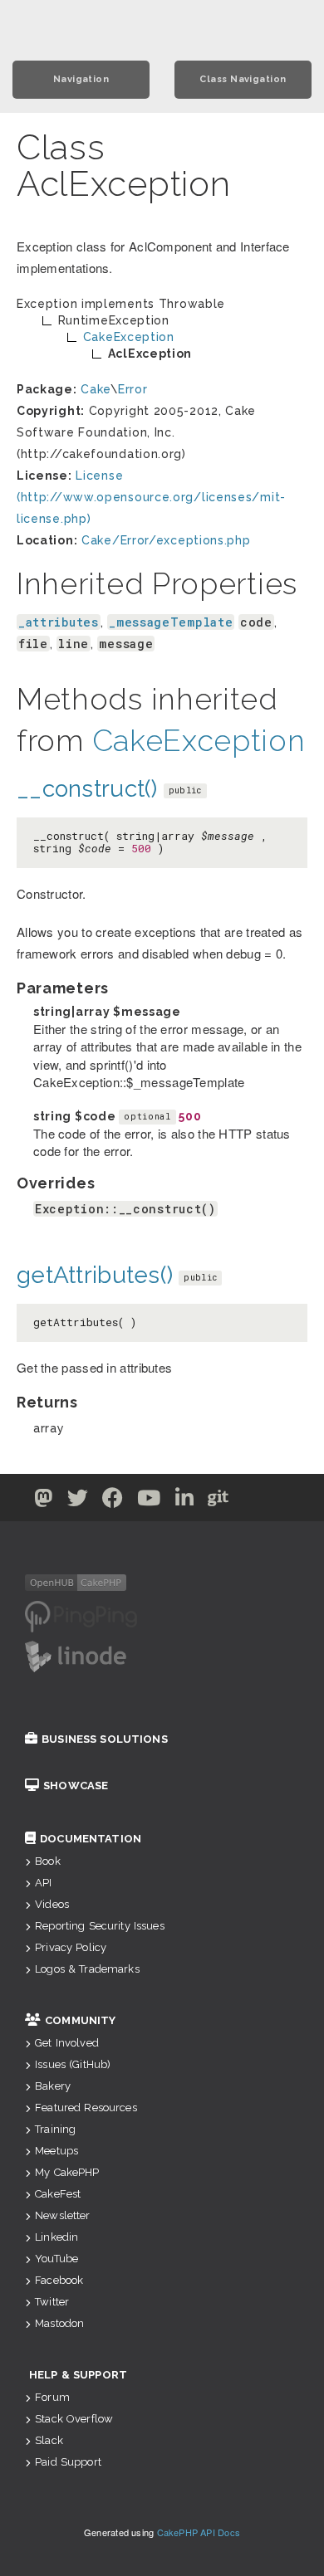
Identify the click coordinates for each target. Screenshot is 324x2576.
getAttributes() (95, 1275)
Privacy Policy (71, 1947)
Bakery (53, 2086)
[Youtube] (149, 1501)
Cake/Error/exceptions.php (166, 540)
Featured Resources (86, 2108)
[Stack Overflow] (282, 1501)
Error (133, 389)
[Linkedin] (185, 1501)
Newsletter (62, 2215)
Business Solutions (105, 1739)
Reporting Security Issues (100, 1926)
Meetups (56, 2151)
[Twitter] (44, 1501)
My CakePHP (67, 2172)
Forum (52, 2397)
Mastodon (59, 2323)
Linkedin (56, 2237)
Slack (49, 2440)
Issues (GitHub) (73, 2064)
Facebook (59, 2280)
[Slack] (252, 1501)
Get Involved (67, 2043)
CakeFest (58, 2194)
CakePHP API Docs (199, 2532)
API (43, 1883)
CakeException (199, 740)
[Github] (218, 1501)
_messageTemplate (171, 622)
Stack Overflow (74, 2419)
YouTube (56, 2259)
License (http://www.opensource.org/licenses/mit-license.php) (151, 497)
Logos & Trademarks (87, 1969)
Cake (96, 389)
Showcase (76, 1786)
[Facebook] (113, 1501)
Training (55, 2129)
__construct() (87, 789)
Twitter (52, 2302)
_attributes (59, 622)
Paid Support (68, 2462)
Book (48, 1861)
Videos (52, 1904)
